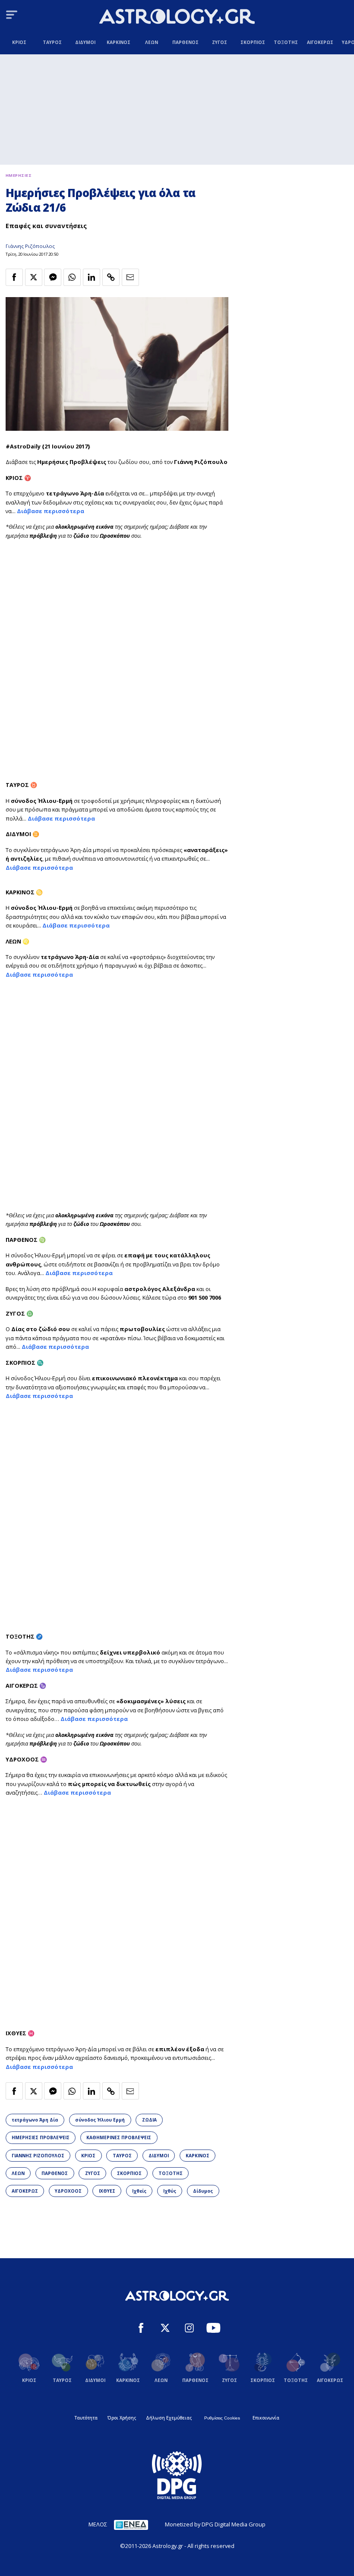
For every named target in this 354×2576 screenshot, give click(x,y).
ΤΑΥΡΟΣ (122, 2156)
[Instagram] (189, 2329)
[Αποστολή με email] (130, 277)
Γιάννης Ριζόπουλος (30, 246)
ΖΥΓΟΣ (93, 2173)
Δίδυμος (203, 2191)
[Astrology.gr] (177, 17)
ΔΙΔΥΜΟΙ (159, 2156)
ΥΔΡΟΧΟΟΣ (68, 2191)
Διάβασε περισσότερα (51, 511)
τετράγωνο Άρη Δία (35, 2120)
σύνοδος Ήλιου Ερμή (100, 2120)
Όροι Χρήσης (122, 2418)
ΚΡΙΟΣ (88, 2156)
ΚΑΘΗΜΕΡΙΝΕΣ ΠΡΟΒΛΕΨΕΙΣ (119, 2137)
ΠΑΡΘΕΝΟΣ (55, 2173)
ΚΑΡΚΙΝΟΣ (198, 2156)
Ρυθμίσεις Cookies (222, 2418)
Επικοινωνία (266, 2418)
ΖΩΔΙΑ (149, 2120)
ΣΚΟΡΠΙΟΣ (129, 2173)
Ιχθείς (139, 2191)
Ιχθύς (170, 2191)
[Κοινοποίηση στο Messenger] (53, 277)
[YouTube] (213, 2329)
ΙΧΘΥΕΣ (107, 2191)
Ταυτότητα (86, 2418)
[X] (165, 2329)
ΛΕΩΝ (18, 2173)
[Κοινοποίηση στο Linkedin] (92, 277)
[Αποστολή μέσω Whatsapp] (72, 277)
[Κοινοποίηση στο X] (34, 277)
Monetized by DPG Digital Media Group (215, 2524)
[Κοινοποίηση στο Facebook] (14, 277)
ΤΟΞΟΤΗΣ (171, 2173)
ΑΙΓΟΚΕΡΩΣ (25, 2191)
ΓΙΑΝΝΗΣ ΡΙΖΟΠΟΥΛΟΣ (38, 2156)
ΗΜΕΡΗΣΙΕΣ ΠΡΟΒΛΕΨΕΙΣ (41, 2137)
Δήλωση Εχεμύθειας (169, 2418)
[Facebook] (141, 2329)
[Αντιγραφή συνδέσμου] (111, 277)
